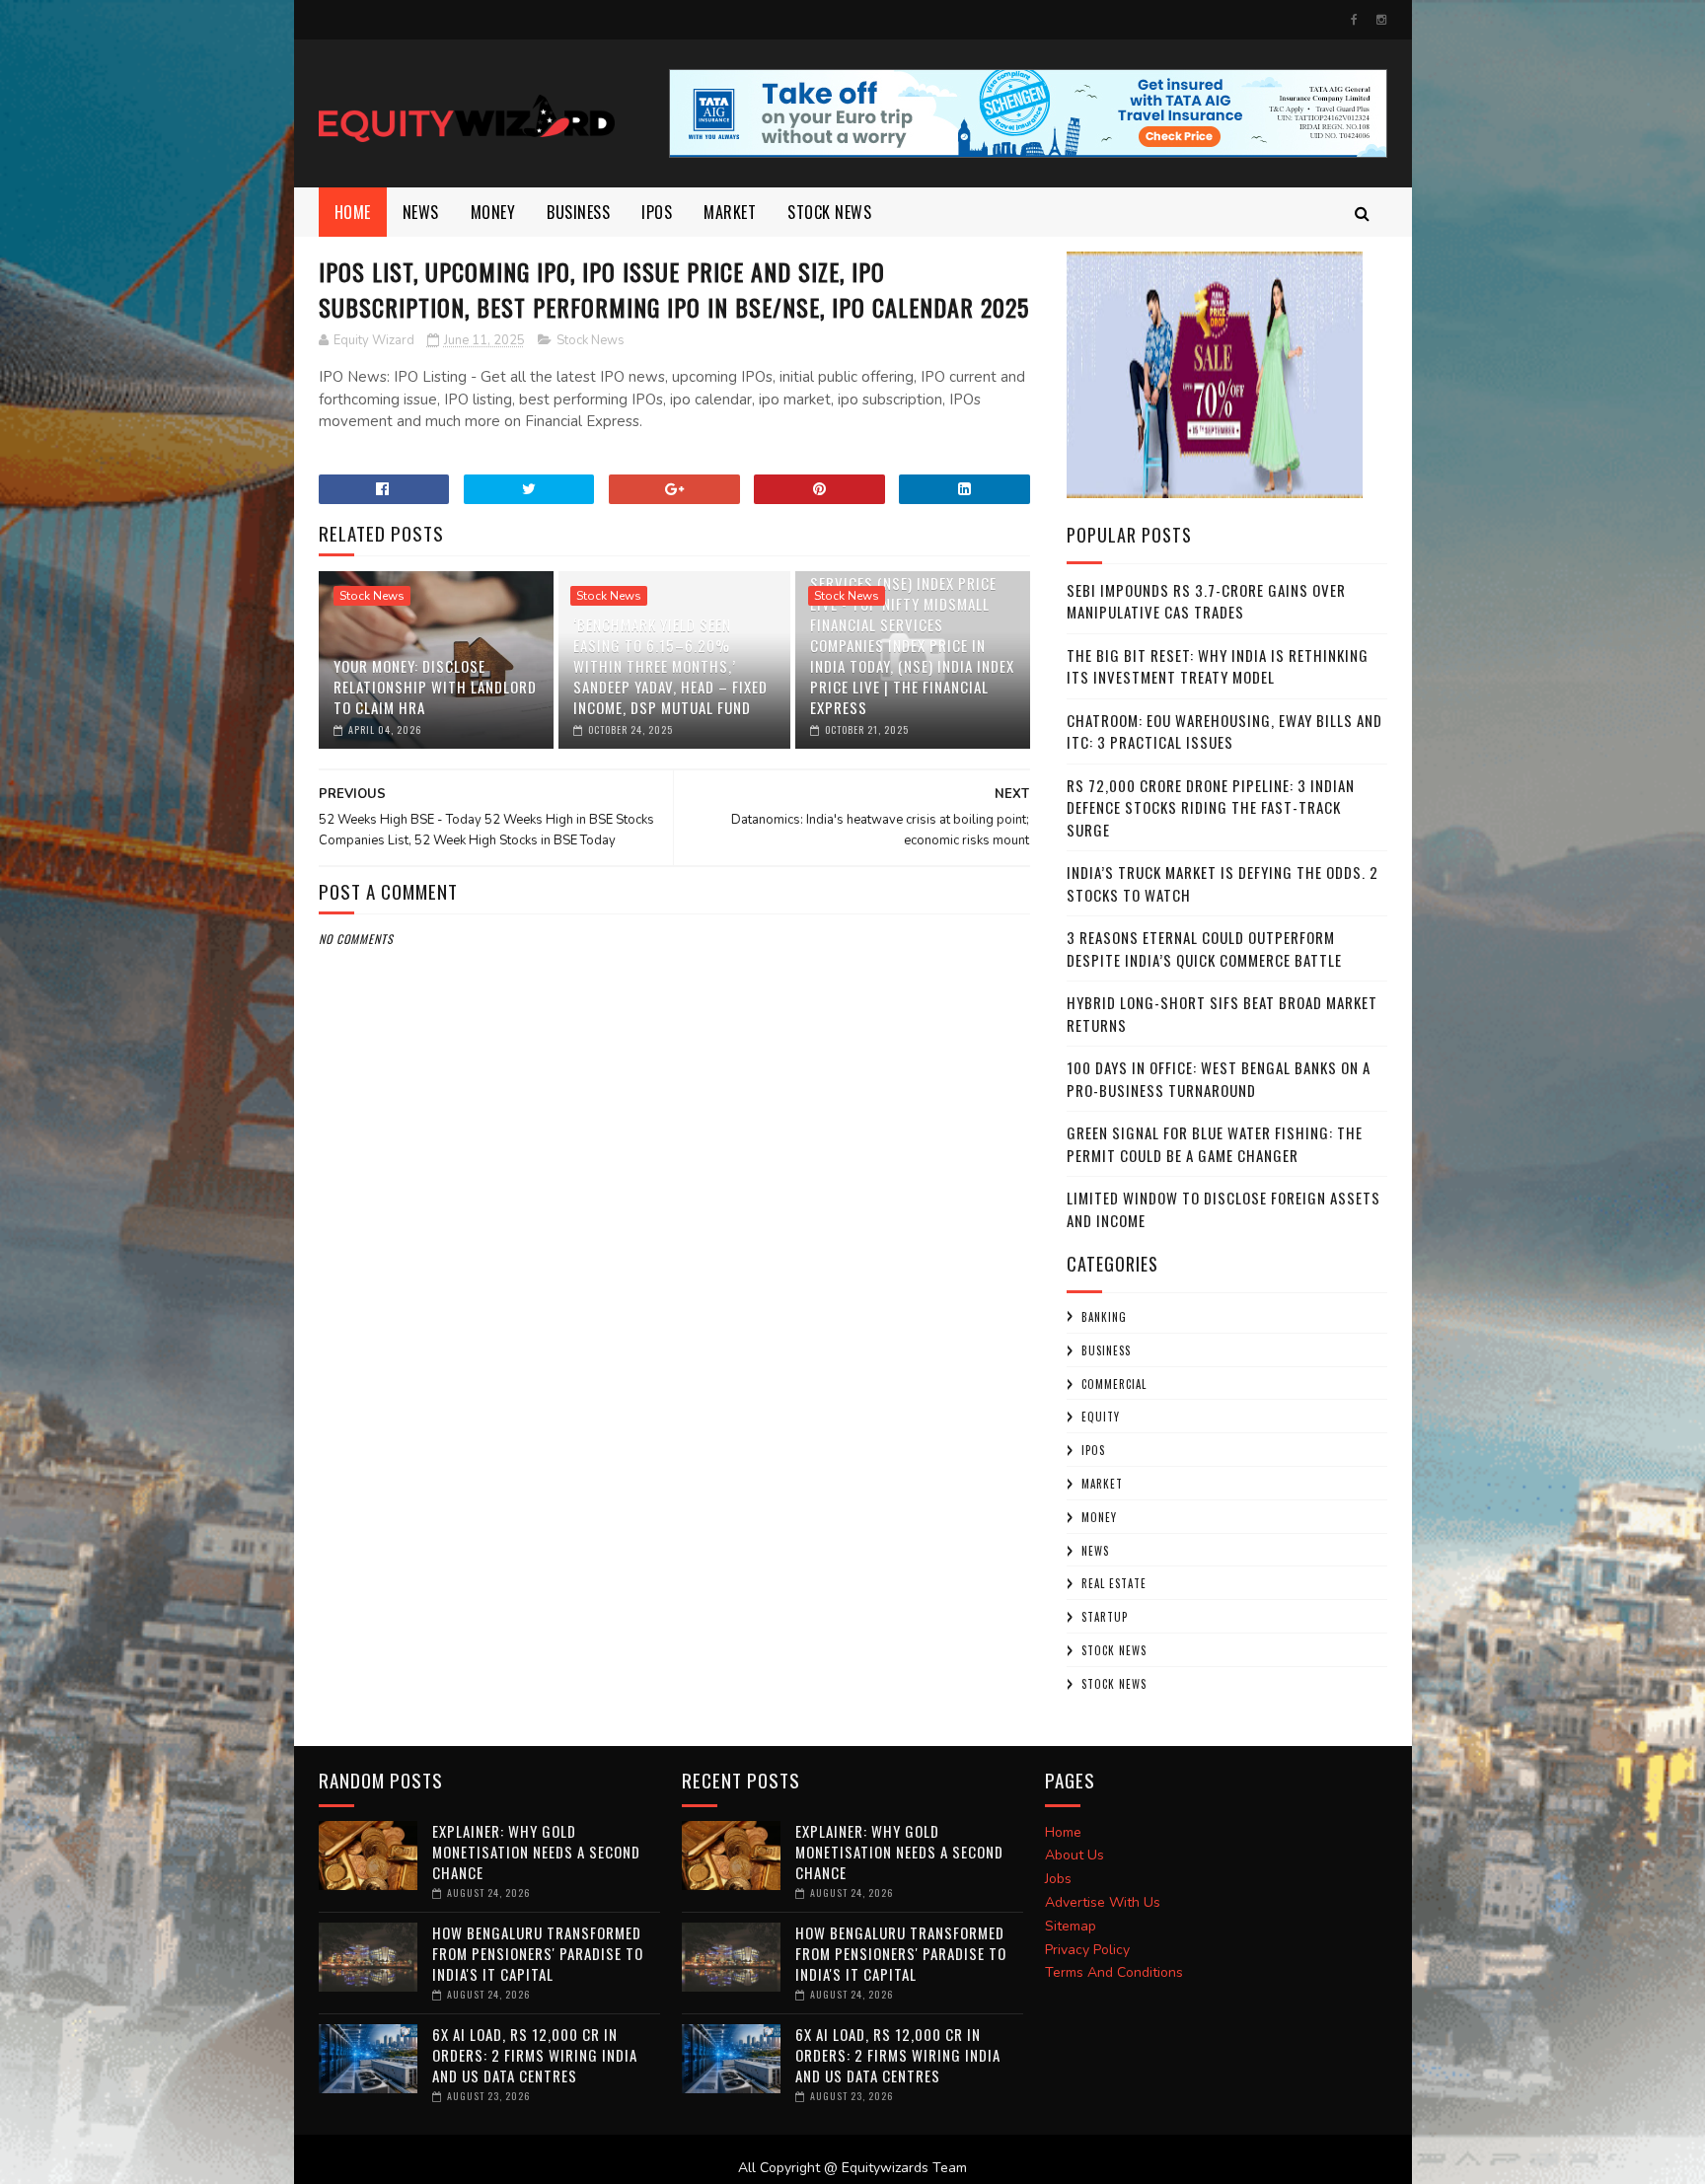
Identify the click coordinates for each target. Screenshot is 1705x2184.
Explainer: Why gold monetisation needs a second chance (536, 1852)
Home (353, 212)
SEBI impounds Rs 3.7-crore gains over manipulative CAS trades (1206, 601)
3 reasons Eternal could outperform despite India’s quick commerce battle (1204, 948)
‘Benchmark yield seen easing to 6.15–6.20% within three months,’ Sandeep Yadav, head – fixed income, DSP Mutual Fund (670, 666)
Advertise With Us (1103, 1902)
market (730, 212)
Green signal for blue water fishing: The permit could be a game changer (1215, 1144)
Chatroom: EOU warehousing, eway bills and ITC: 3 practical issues (1224, 731)
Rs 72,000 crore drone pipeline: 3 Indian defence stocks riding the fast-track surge (1211, 807)
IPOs (1093, 1450)
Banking (1104, 1317)
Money (493, 212)
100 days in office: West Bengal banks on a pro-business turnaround (1219, 1079)
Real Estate (1114, 1583)
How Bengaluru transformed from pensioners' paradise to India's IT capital (538, 1953)
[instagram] (1381, 20)
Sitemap (1071, 1926)
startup (1105, 1617)
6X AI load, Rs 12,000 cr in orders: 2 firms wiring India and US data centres (535, 2055)
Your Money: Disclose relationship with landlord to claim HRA (435, 687)
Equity (1101, 1417)
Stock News (829, 212)
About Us (1075, 1855)
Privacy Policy (1087, 1950)
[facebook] (1354, 20)
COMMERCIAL (1114, 1384)
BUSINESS (578, 212)
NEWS (421, 212)
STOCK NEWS (1114, 1684)
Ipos (657, 212)
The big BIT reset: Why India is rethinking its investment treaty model (1218, 666)
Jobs (1058, 1879)
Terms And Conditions (1114, 1972)
